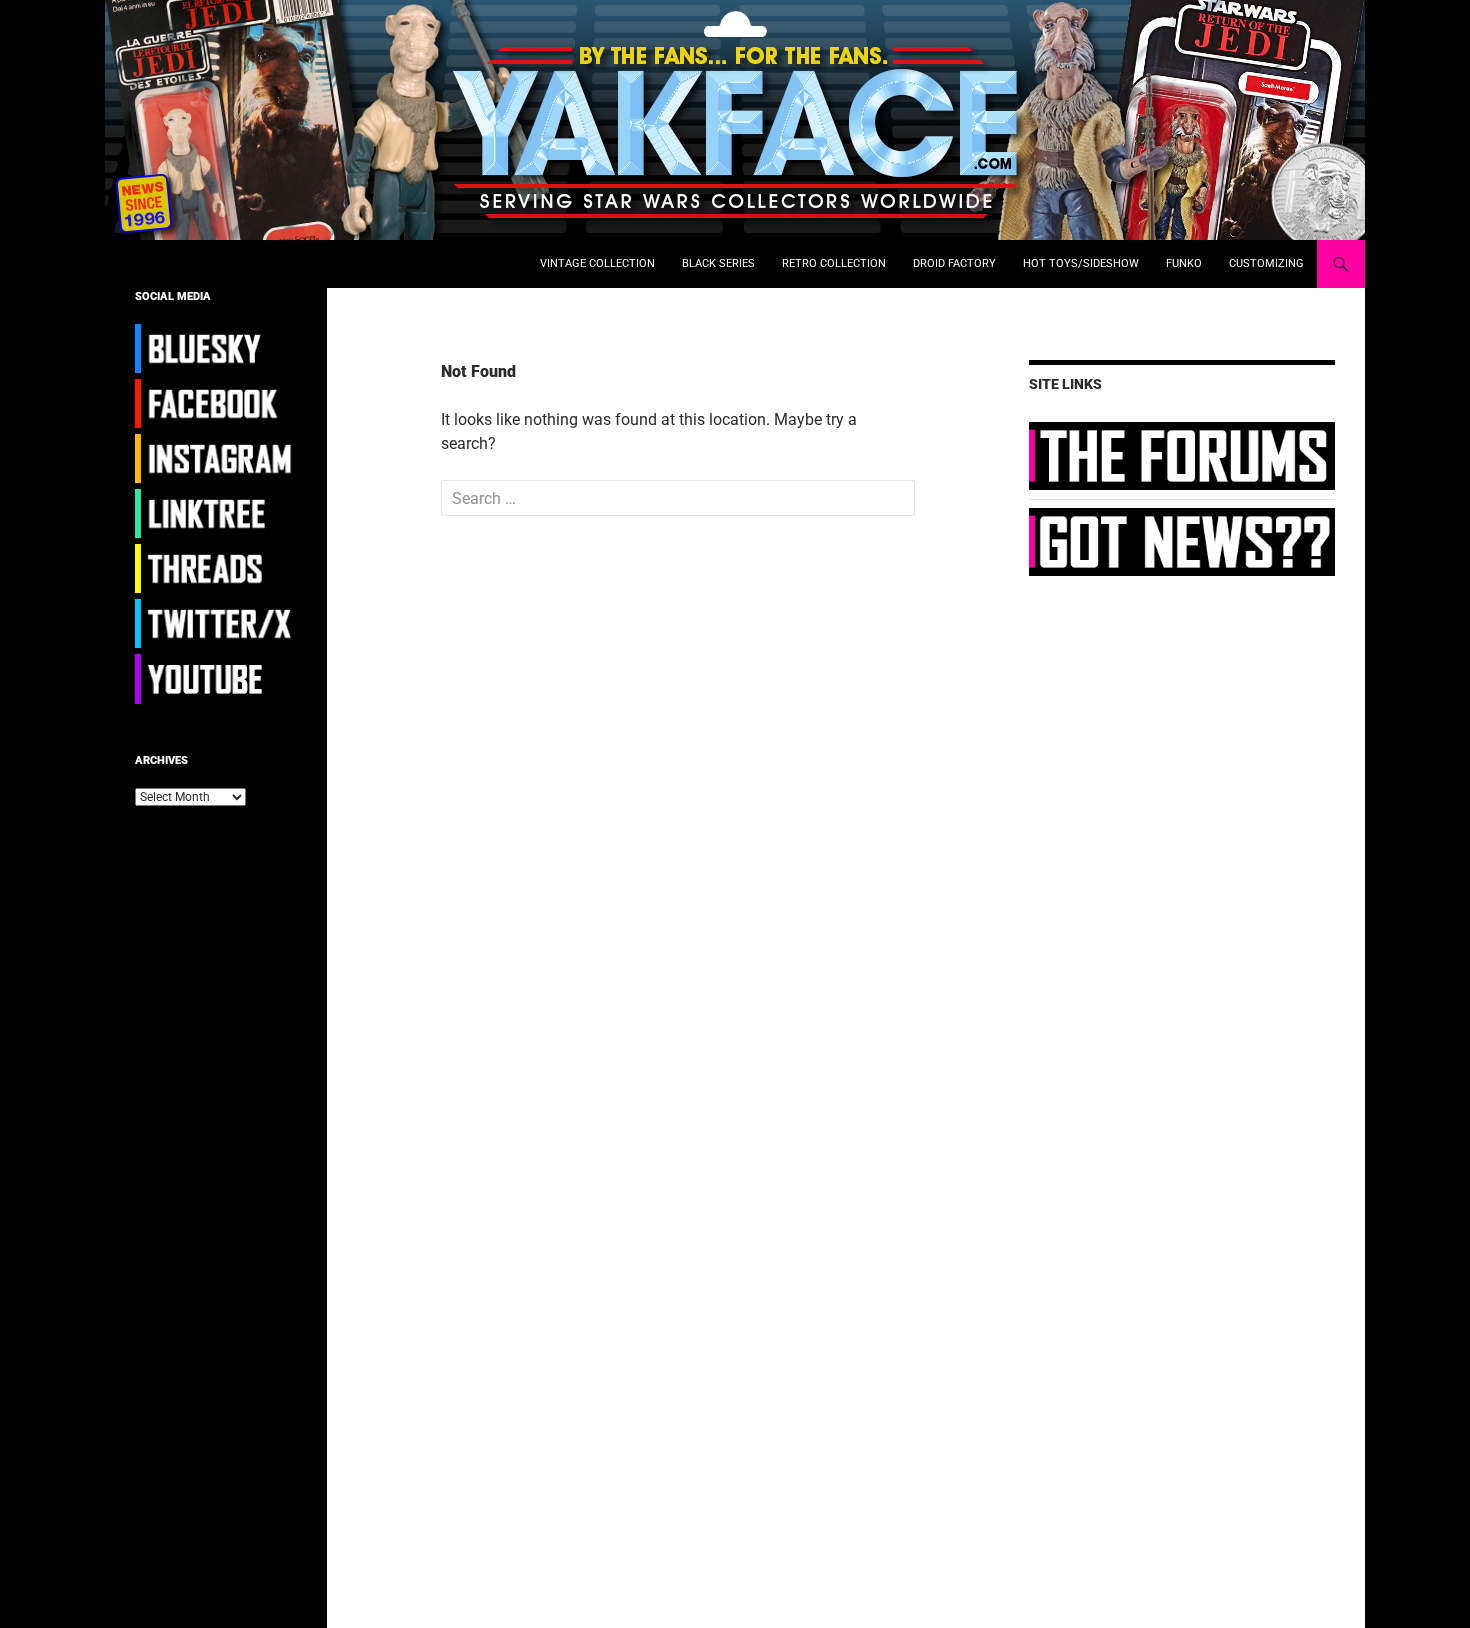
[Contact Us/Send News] (1182, 541)
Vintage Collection (597, 263)
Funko (1184, 263)
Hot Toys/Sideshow (1081, 263)
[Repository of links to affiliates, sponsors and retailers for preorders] (216, 513)
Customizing (1266, 263)
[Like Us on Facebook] (216, 403)
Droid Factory (954, 263)
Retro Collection (834, 263)
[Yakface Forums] (1182, 455)
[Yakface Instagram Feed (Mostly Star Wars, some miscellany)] (216, 458)
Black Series (718, 263)
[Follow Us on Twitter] (216, 623)
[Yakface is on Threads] (216, 568)
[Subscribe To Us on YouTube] (216, 678)
